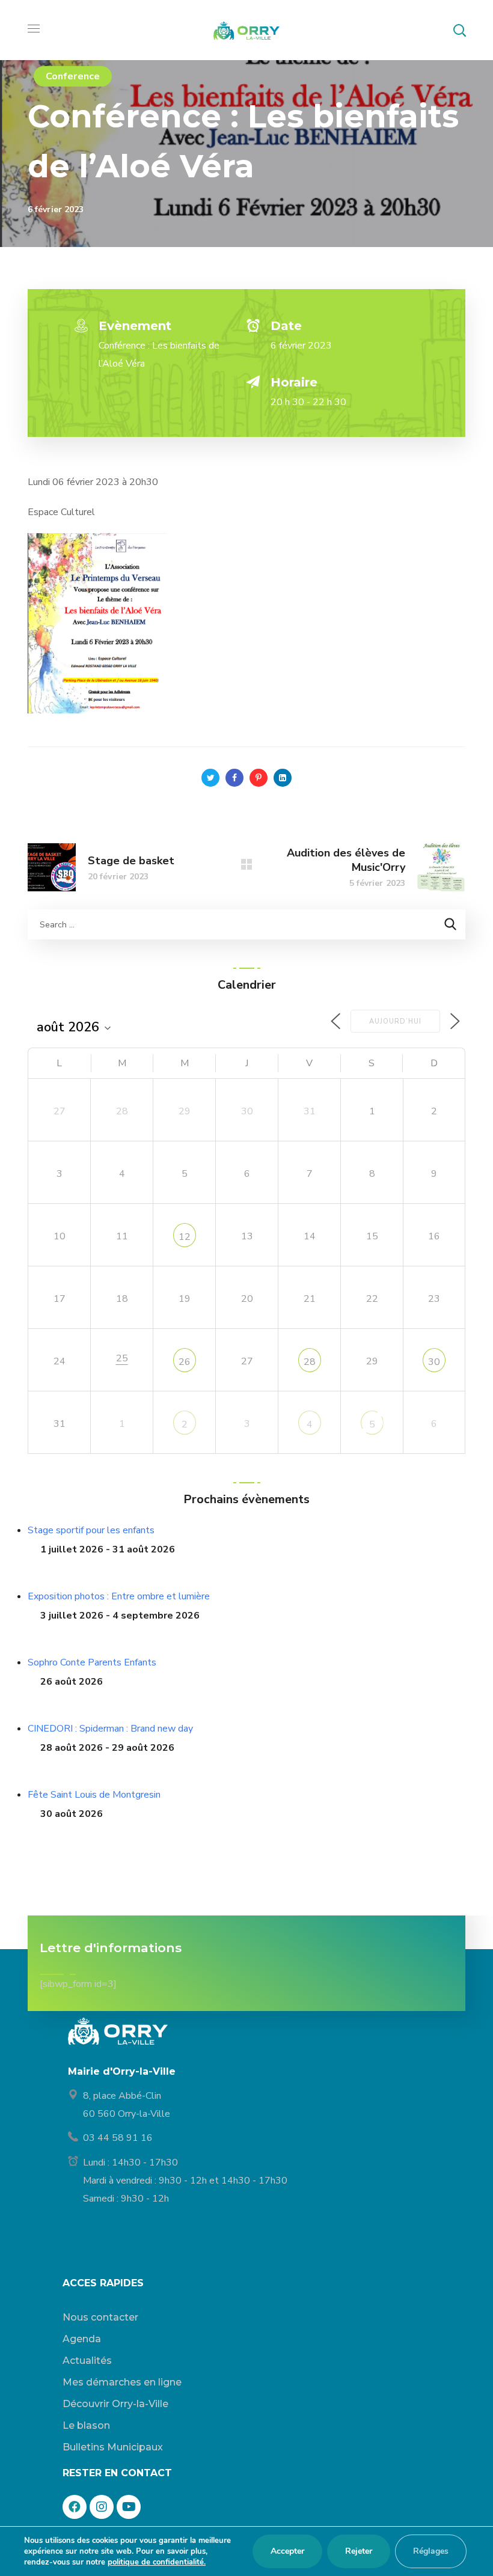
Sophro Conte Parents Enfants (92, 1662)
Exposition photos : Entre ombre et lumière (119, 1596)
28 (310, 1362)
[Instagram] (102, 2507)
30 (434, 1362)
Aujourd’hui (395, 1021)
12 (185, 1237)
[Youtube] (129, 2507)
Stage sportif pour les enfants (91, 1530)
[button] (459, 30)
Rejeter (359, 2551)
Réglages (431, 2551)
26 (185, 1362)
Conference (73, 76)
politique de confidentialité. (157, 2562)
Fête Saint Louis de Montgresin (94, 1795)
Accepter (287, 2551)
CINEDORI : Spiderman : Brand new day (110, 1729)
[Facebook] (75, 2507)
